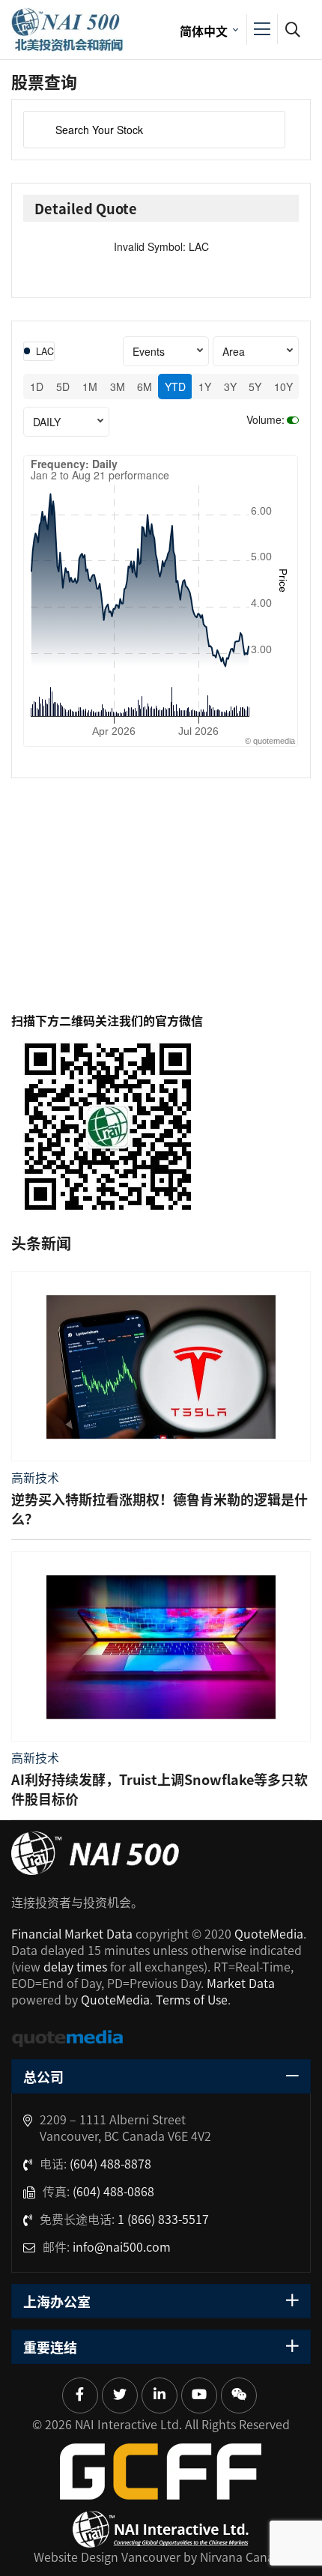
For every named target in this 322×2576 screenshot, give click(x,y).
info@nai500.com (122, 2246)
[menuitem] (207, 30)
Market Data (241, 1983)
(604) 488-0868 (113, 2191)
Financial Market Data (72, 1933)
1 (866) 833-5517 (163, 2219)
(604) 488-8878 (110, 2163)
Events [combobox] (149, 351)
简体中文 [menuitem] (204, 31)
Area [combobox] (234, 351)
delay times (75, 1966)
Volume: (265, 419)
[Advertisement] (161, 910)
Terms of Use (192, 1999)
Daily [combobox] (47, 422)
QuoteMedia (269, 1933)
